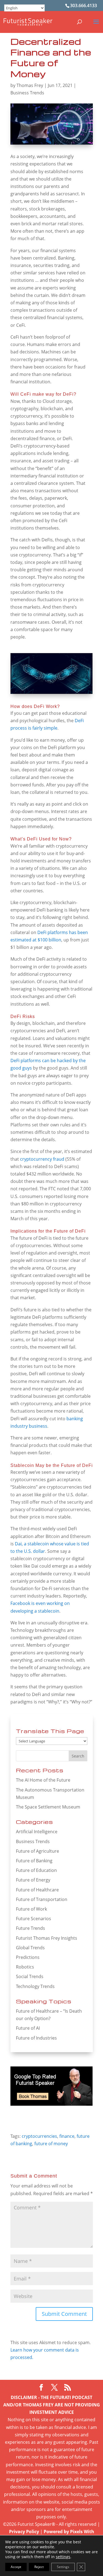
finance (67, 2136)
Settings (63, 2567)
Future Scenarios (34, 1919)
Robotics (25, 1967)
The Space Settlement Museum (48, 1807)
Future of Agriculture (37, 1851)
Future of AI (28, 2028)
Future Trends (30, 1928)
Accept (16, 2567)
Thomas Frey (30, 85)
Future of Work (31, 1909)
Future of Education (36, 1870)
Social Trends (30, 1976)
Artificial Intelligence (37, 1832)
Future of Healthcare (37, 1890)
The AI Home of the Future (43, 1780)
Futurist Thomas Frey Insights (47, 1938)
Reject (39, 2567)
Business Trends (27, 93)
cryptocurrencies (39, 2136)
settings (63, 2557)
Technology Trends (35, 1986)
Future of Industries (36, 2038)
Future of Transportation (42, 1899)
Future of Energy (33, 1880)
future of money (51, 2144)
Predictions (28, 1957)
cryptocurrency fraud (42, 1159)
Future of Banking (34, 1861)
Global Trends (30, 1948)
